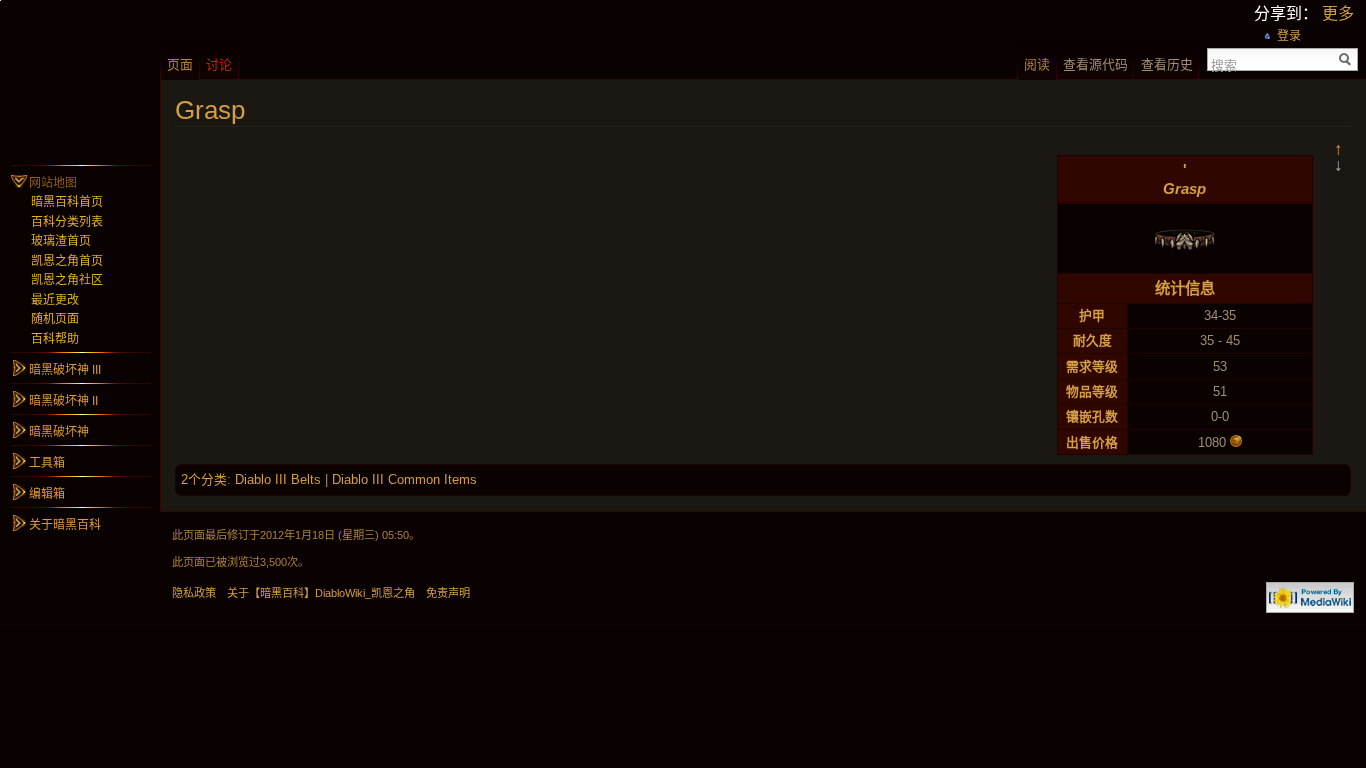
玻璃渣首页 (61, 241)
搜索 (1224, 64)
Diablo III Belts (278, 479)
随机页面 (55, 319)
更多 (1338, 13)
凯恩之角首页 (67, 261)
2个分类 (204, 479)
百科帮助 (55, 339)
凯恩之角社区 (67, 280)
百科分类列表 (67, 222)
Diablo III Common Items (404, 479)
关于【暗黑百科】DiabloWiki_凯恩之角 (321, 593)
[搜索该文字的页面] (1345, 59)
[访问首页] (80, 80)
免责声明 (448, 593)
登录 (1289, 36)
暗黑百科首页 (67, 202)
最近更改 (55, 300)
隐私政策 (194, 593)
